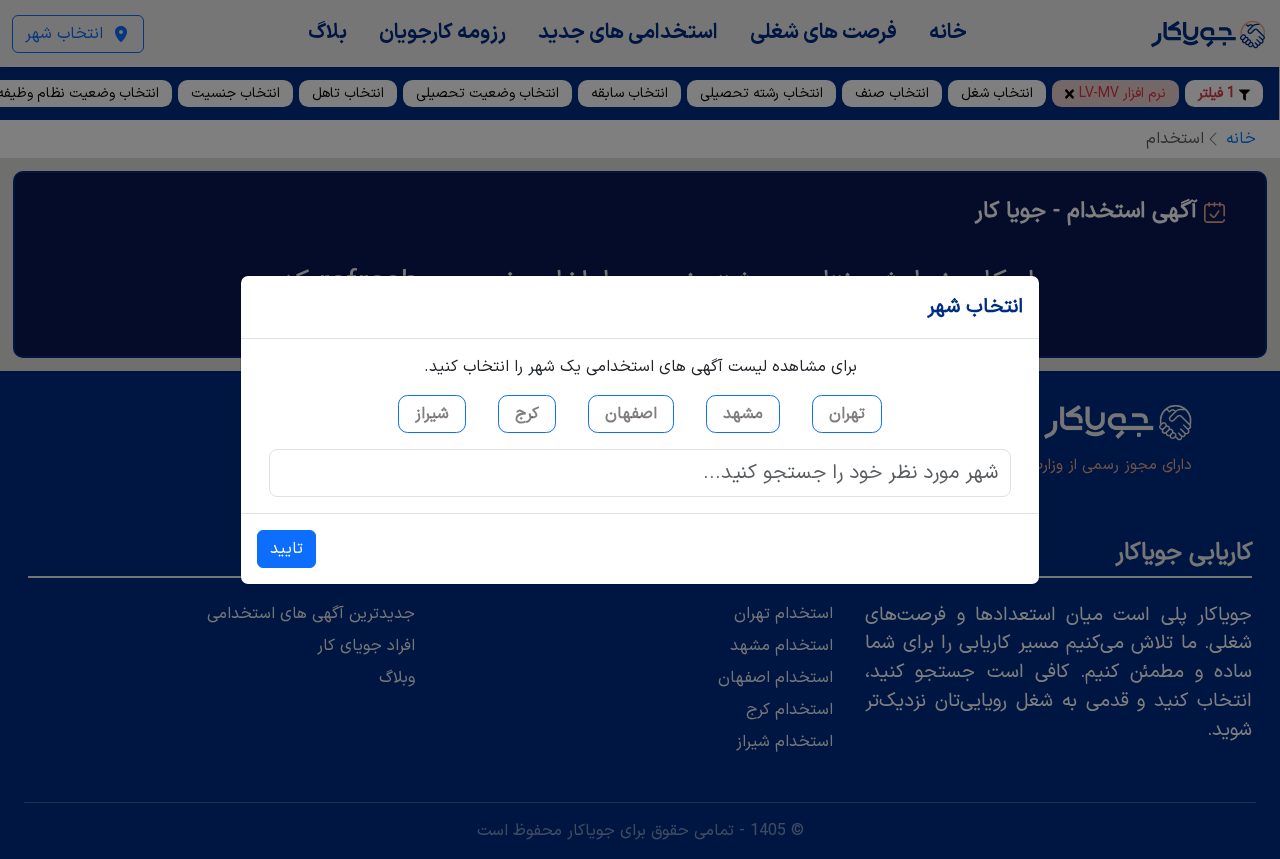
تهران (847, 414)
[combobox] (640, 473)
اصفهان (631, 414)
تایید (286, 549)
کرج (527, 414)
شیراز (432, 414)
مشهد (743, 414)
